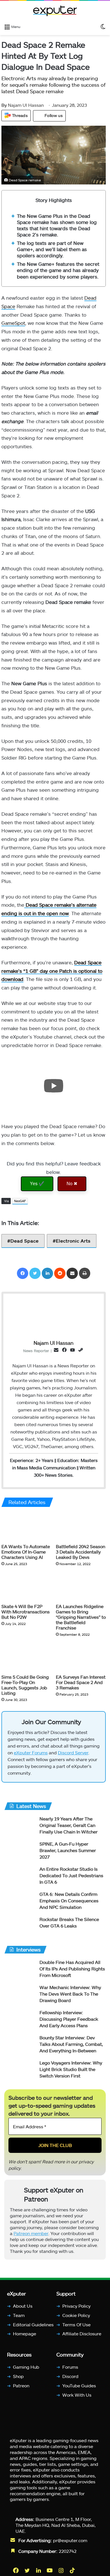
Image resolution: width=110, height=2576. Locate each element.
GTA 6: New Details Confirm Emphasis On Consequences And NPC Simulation (69, 1901)
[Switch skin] (103, 26)
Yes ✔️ (37, 1183)
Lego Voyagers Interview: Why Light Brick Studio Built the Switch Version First (71, 2069)
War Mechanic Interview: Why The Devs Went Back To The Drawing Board (70, 1994)
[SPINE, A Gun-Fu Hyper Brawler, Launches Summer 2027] (20, 1851)
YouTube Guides (79, 2385)
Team (19, 2315)
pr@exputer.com (70, 2540)
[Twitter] (35, 1273)
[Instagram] (61, 2570)
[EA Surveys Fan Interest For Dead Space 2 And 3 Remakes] (81, 1657)
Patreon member (31, 2233)
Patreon (21, 2385)
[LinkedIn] (47, 1273)
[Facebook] (23, 1273)
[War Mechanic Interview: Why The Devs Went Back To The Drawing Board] (20, 1995)
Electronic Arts (73, 1241)
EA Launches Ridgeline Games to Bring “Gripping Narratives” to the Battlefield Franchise (81, 1617)
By (5, 105)
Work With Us (77, 2395)
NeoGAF (20, 1201)
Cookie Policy (76, 2315)
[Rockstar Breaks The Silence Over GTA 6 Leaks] (20, 1927)
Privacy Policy (76, 2306)
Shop (18, 2376)
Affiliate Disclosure (82, 2334)
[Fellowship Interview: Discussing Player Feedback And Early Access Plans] (20, 2020)
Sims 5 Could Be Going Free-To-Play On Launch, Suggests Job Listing (25, 1685)
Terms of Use (76, 2324)
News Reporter (36, 1351)
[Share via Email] (72, 1273)
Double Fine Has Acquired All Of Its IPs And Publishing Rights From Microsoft (72, 1969)
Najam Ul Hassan (23, 105)
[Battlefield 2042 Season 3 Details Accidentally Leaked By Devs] (81, 1527)
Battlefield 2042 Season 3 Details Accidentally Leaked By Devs (81, 1552)
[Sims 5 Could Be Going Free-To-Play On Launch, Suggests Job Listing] (26, 1657)
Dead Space (25, 1241)
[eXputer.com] (55, 11)
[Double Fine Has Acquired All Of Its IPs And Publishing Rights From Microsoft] (20, 1970)
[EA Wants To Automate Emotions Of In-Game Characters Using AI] (26, 1527)
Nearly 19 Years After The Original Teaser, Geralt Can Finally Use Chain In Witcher (69, 1825)
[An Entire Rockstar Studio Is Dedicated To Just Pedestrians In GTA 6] (20, 1876)
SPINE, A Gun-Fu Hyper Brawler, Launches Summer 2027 (68, 1850)
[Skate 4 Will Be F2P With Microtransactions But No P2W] (26, 1587)
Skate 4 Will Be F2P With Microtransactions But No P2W (26, 1612)
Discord (70, 2376)
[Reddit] (60, 1273)
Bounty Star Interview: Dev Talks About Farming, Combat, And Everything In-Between (71, 2044)
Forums (70, 2367)
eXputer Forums (31, 1752)
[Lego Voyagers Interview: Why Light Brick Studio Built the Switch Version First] (20, 2070)
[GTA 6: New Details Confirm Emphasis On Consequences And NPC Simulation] (20, 1902)
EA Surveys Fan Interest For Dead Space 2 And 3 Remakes (81, 1682)
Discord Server (73, 1752)
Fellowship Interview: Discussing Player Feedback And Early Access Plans (69, 2019)
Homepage (25, 2334)
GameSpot (13, 323)
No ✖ (72, 1183)
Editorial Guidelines (33, 2324)
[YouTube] (50, 2570)
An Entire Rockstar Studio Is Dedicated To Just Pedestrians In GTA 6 (71, 1875)
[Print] (85, 1273)
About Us (23, 2306)
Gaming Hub (26, 2367)
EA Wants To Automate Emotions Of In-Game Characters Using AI (26, 1552)
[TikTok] (73, 2570)
